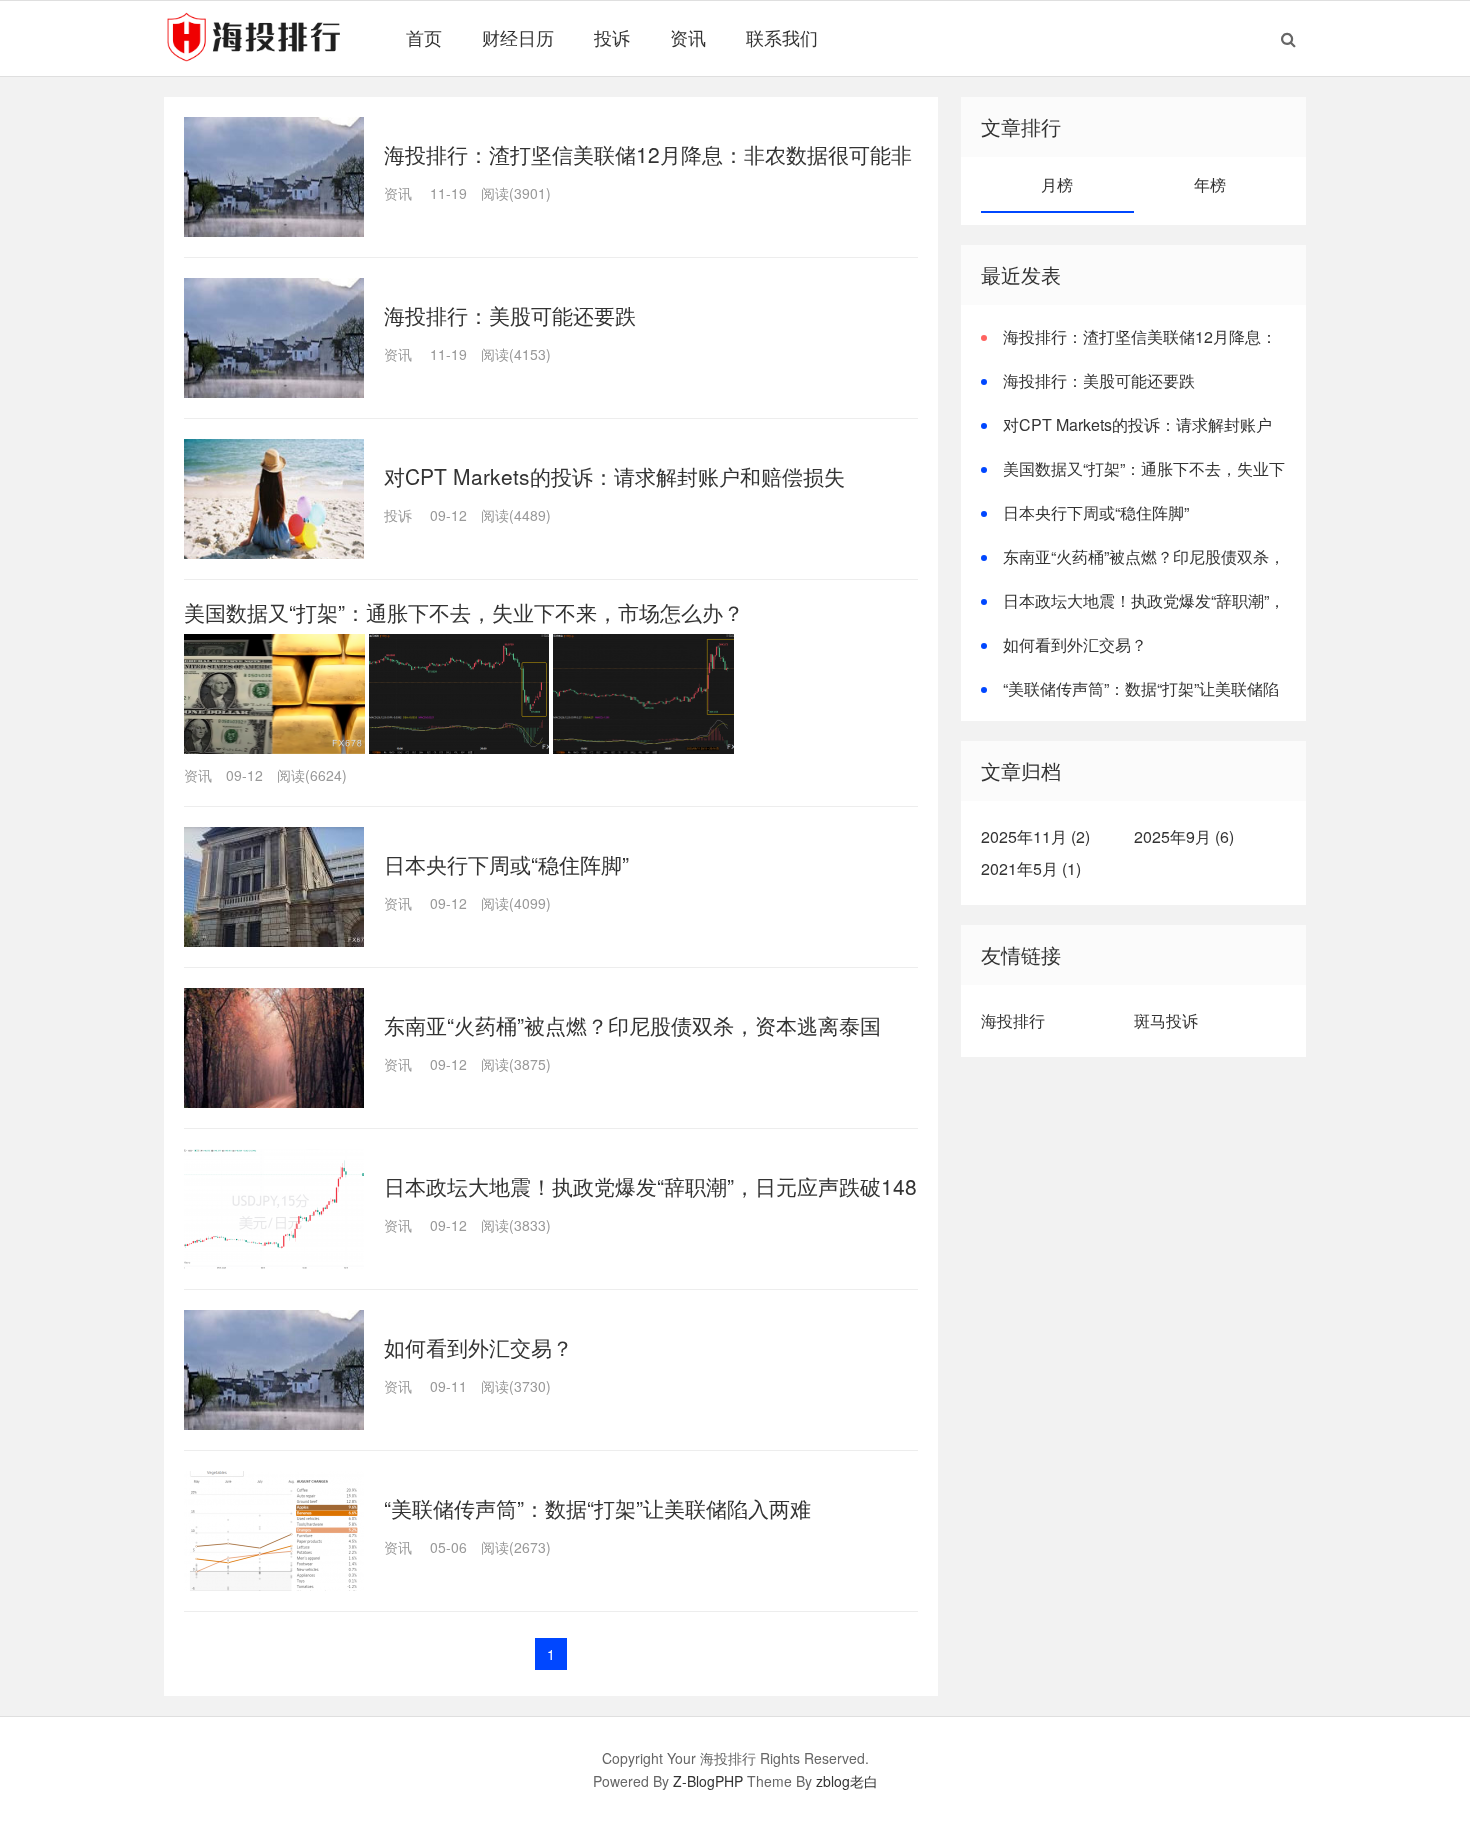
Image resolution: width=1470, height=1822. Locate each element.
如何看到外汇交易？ (478, 1347)
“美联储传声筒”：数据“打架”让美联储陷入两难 (597, 1508)
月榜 (1057, 184)
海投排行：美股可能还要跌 (510, 315)
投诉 (612, 37)
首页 (424, 37)
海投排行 (1013, 1020)
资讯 (688, 37)
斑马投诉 (1166, 1020)
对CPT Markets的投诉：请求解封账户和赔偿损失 (614, 476)
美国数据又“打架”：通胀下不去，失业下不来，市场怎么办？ (464, 612)
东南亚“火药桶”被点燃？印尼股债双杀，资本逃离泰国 (632, 1025)
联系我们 (782, 37)
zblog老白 (847, 1781)
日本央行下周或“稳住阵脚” (506, 864)
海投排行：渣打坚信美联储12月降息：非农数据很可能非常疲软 (1129, 348)
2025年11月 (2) (1035, 836)
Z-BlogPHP (708, 1781)
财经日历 (518, 37)
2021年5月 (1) (1031, 868)
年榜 (1210, 184)
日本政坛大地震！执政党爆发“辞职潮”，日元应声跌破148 (650, 1186)
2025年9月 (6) (1184, 836)
